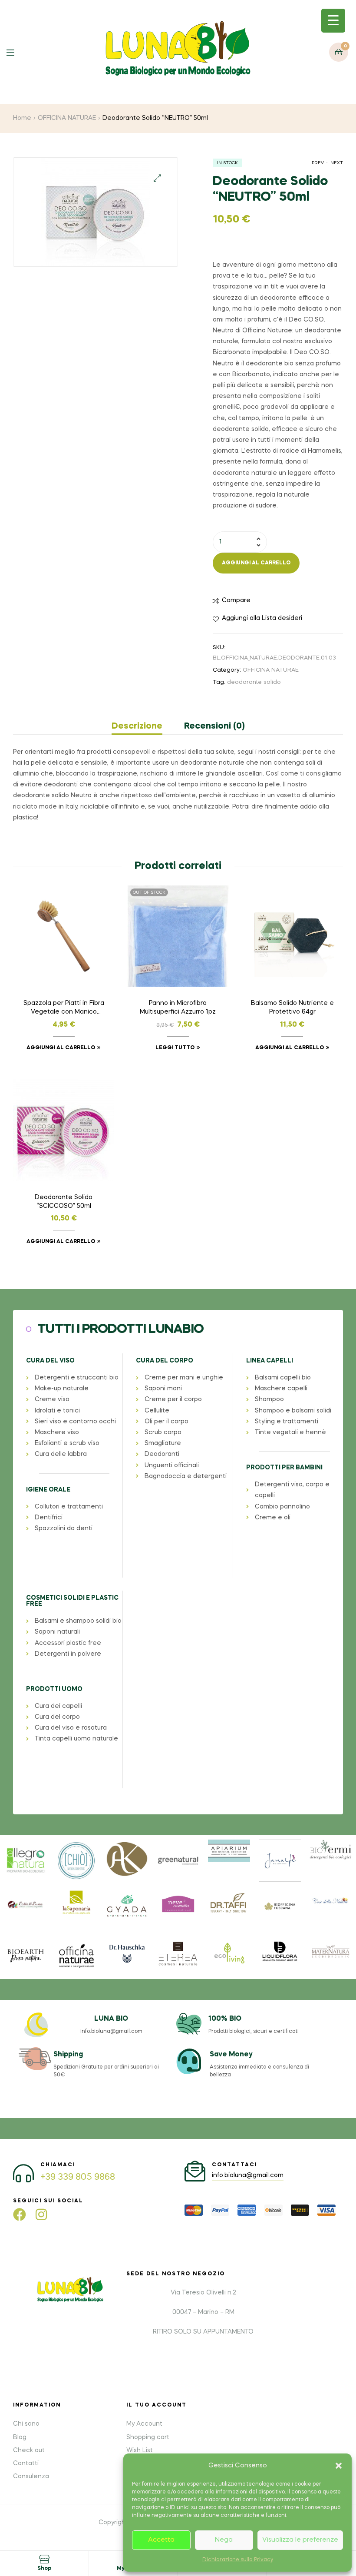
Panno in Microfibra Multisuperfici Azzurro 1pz (178, 1008)
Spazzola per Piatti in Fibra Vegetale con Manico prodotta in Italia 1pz (64, 1008)
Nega (224, 2540)
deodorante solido (254, 682)
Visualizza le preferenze (300, 2540)
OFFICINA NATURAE (67, 118)
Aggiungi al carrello (256, 563)
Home (22, 118)
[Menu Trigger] (333, 21)
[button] (339, 2466)
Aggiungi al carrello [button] (61, 1048)
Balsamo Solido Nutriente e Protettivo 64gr (292, 1008)
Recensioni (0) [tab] (214, 726)
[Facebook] (20, 2215)
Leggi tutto (175, 1048)
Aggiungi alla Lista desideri (262, 618)
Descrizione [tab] (137, 726)
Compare (236, 600)
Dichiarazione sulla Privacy (238, 2560)
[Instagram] (41, 2215)
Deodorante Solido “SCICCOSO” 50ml (64, 1202)
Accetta (161, 2540)
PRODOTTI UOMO (54, 1689)
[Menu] (17, 52)
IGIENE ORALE (48, 1490)
